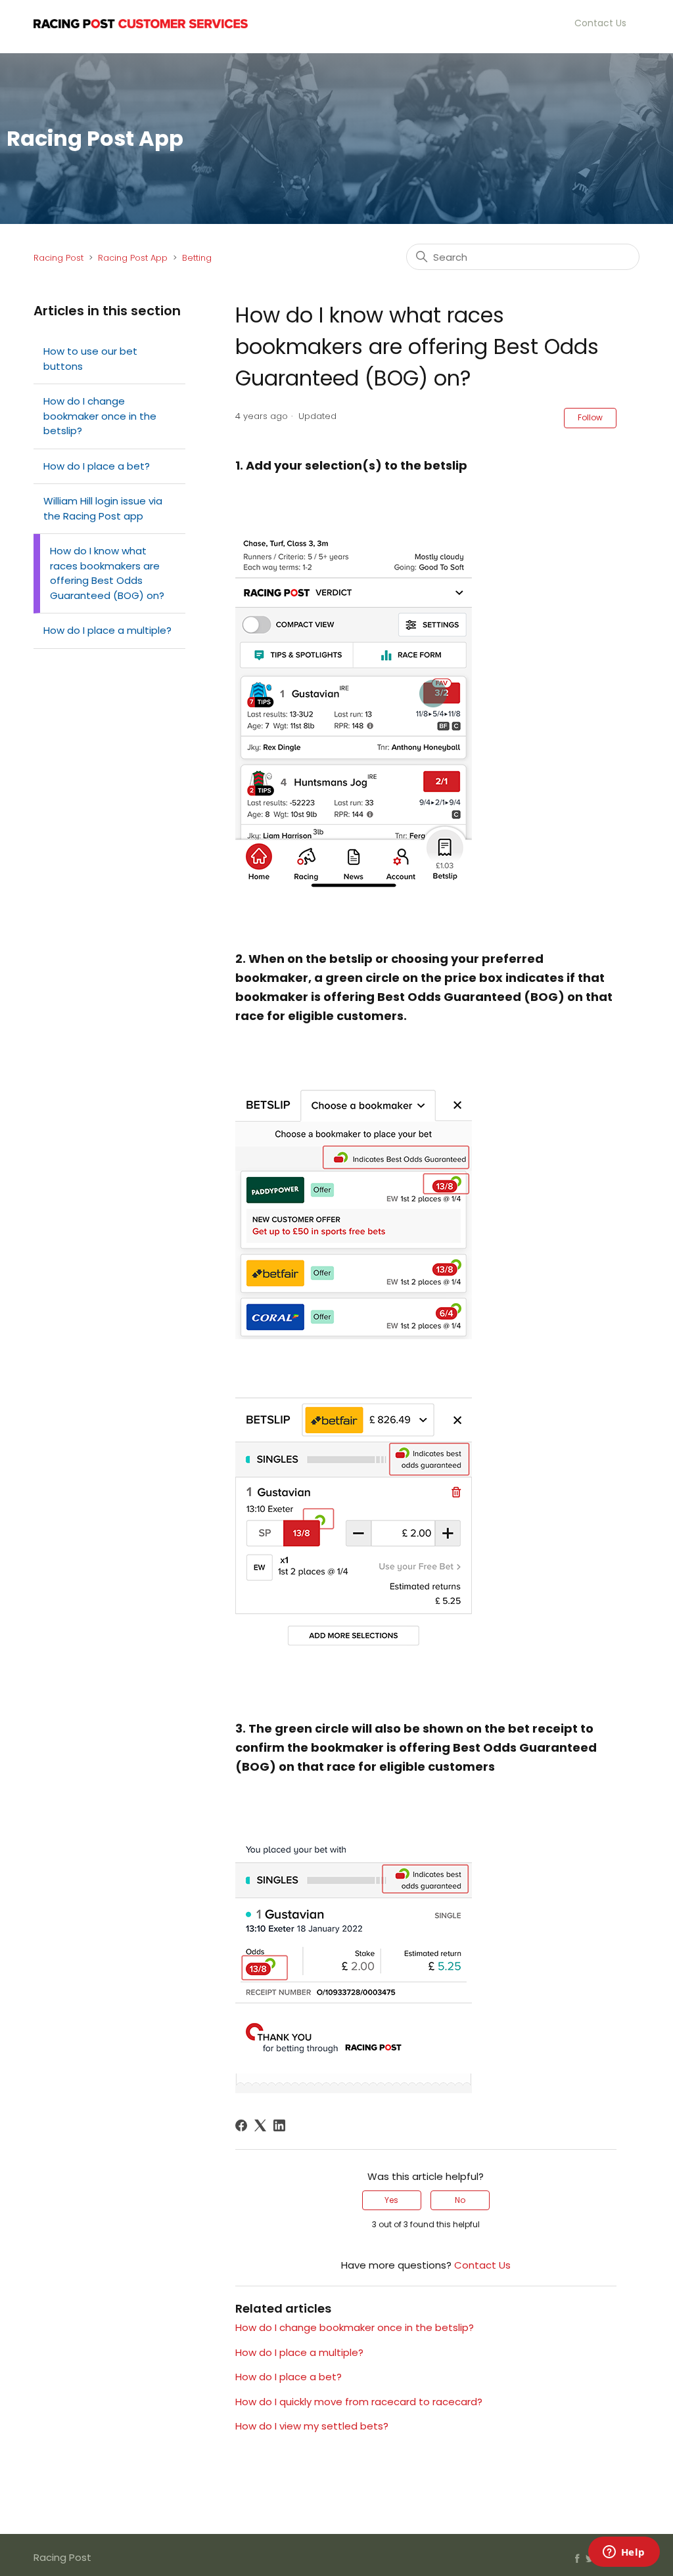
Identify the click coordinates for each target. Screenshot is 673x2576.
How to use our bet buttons (90, 359)
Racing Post (58, 258)
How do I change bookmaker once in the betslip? (100, 416)
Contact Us (600, 23)
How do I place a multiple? (107, 630)
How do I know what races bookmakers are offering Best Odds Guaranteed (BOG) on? (107, 573)
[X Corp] (260, 2125)
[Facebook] (241, 2125)
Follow (590, 417)
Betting (197, 258)
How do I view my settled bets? (312, 2426)
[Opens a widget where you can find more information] (624, 2553)
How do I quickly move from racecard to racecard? (359, 2402)
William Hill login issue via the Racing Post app (103, 508)
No (460, 2200)
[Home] (141, 23)
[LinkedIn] (279, 2125)
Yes (391, 2200)
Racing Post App (133, 258)
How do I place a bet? (97, 466)
